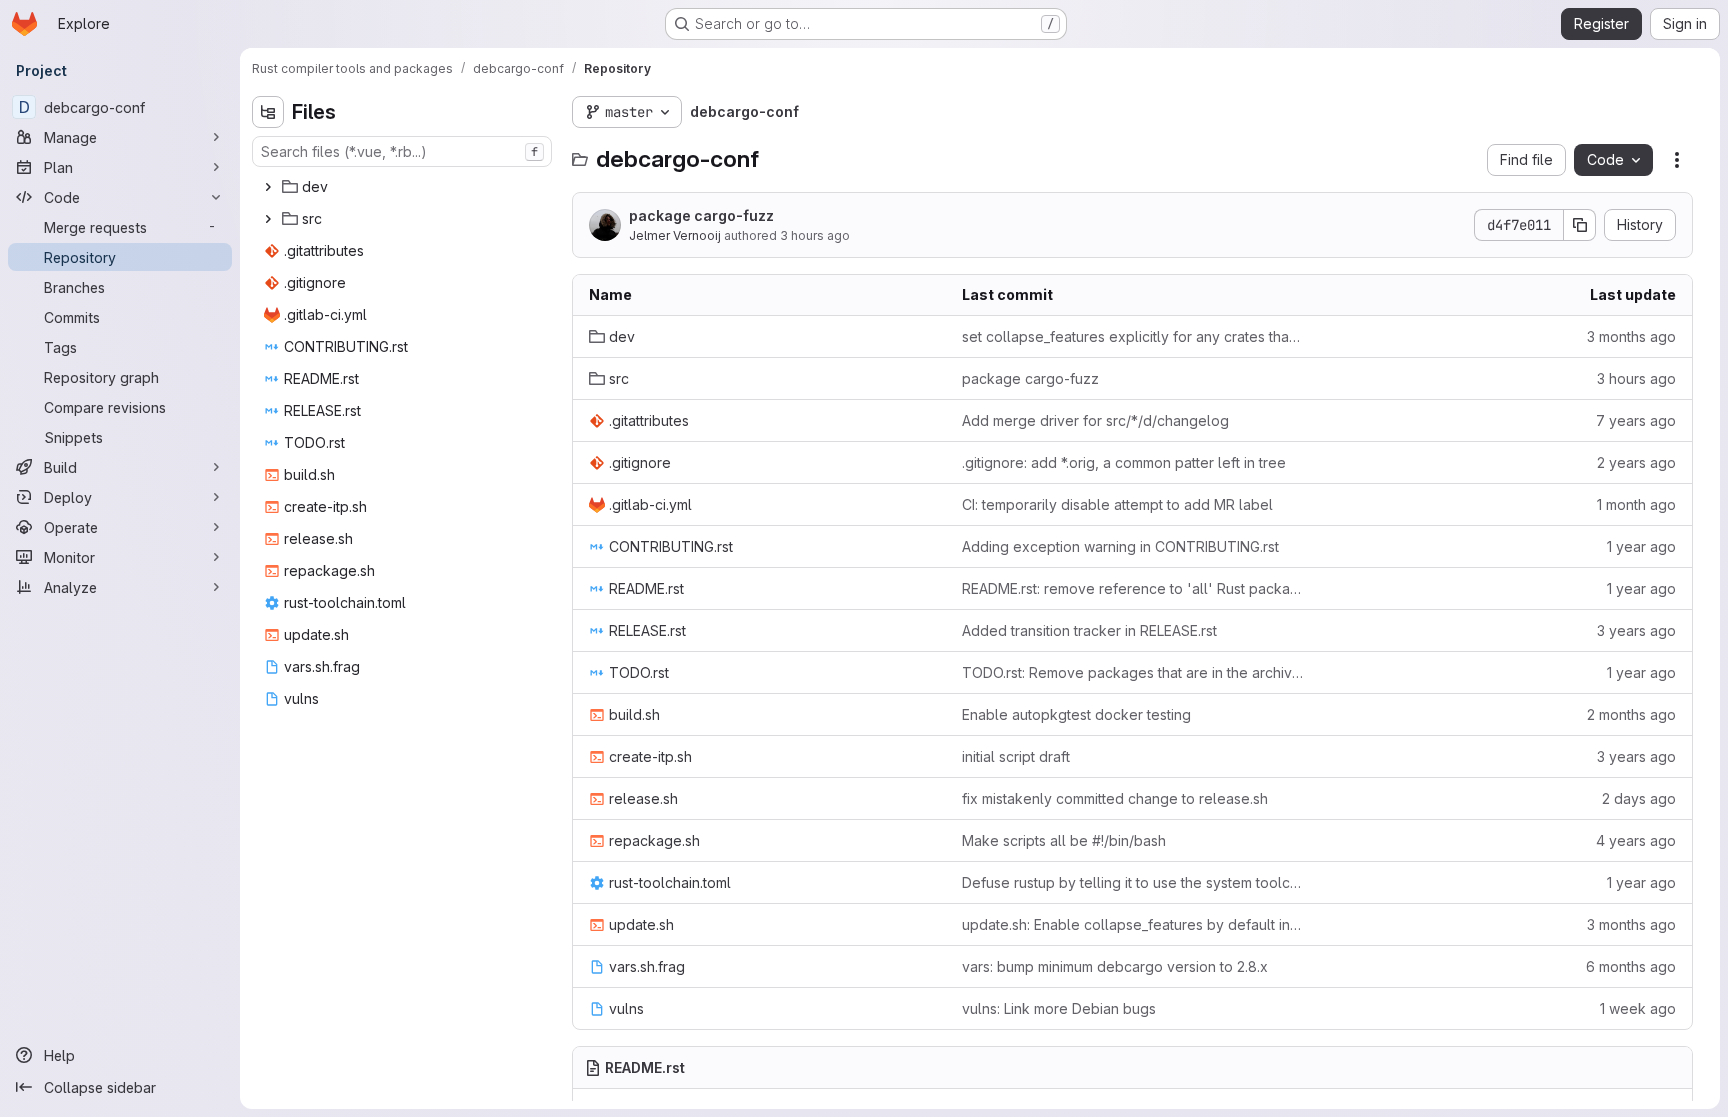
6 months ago (1631, 966)
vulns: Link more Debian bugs (1059, 1008)
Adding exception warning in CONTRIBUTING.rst (1120, 546)
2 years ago (1636, 462)
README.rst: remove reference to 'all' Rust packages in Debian (1132, 588)
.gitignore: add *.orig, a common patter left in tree (1124, 462)
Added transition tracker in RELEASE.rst (1089, 630)
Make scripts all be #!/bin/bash (1064, 840)
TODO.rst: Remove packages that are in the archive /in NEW (1132, 672)
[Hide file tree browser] (268, 112)
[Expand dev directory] (268, 187)
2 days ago (1639, 798)
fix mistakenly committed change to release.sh (1115, 798)
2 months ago (1631, 714)
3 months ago (1631, 336)
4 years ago (1636, 840)
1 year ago (1641, 546)
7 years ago (1636, 420)
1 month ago (1636, 504)
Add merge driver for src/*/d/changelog (1095, 420)
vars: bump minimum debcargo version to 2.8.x (1115, 966)
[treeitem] (404, 187)
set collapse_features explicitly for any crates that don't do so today (1132, 336)
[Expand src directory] (268, 219)
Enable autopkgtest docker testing (1076, 714)
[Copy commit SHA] (1580, 225)
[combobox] (402, 151)
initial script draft (1016, 756)
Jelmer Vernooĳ (675, 235)
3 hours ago (815, 235)
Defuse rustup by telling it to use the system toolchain (1132, 882)
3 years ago (1636, 630)
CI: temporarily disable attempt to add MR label (1117, 504)
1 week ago (1638, 1008)
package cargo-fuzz (701, 215)
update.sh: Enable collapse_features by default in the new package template (1132, 924)
